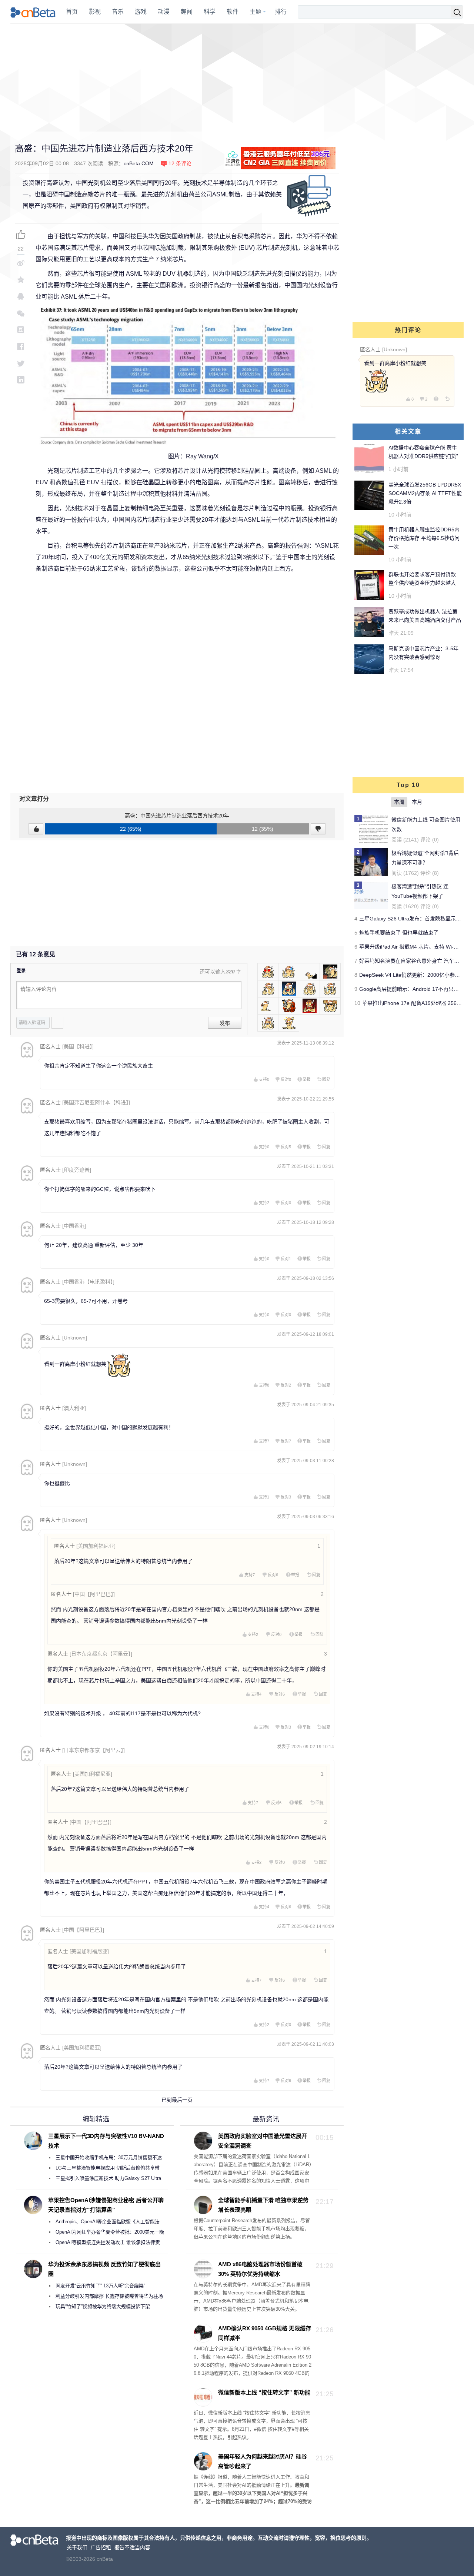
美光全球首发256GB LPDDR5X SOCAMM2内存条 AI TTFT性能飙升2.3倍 (425, 493)
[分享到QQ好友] (21, 296)
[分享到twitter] (21, 363)
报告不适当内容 (132, 2547)
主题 (256, 12)
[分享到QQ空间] (21, 280)
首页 (72, 12)
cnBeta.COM (139, 163)
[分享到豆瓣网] (21, 330)
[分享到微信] (21, 313)
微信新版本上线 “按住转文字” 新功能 (264, 2392)
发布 (225, 1023)
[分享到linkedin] (21, 380)
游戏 (141, 12)
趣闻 (187, 12)
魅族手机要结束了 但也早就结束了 (399, 933)
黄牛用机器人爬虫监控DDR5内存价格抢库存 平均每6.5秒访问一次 (424, 538)
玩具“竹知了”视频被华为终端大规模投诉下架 (103, 2306)
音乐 (118, 12)
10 (357, 1003)
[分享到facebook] (21, 346)
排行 (281, 12)
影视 (95, 12)
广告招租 (101, 2547)
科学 (210, 12)
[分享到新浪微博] (21, 263)
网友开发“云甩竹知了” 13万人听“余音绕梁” (100, 2286)
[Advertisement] (237, 78)
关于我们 (77, 2547)
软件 (233, 12)
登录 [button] (21, 971)
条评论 (180, 163)
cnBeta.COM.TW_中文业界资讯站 (33, 12)
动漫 (164, 12)
